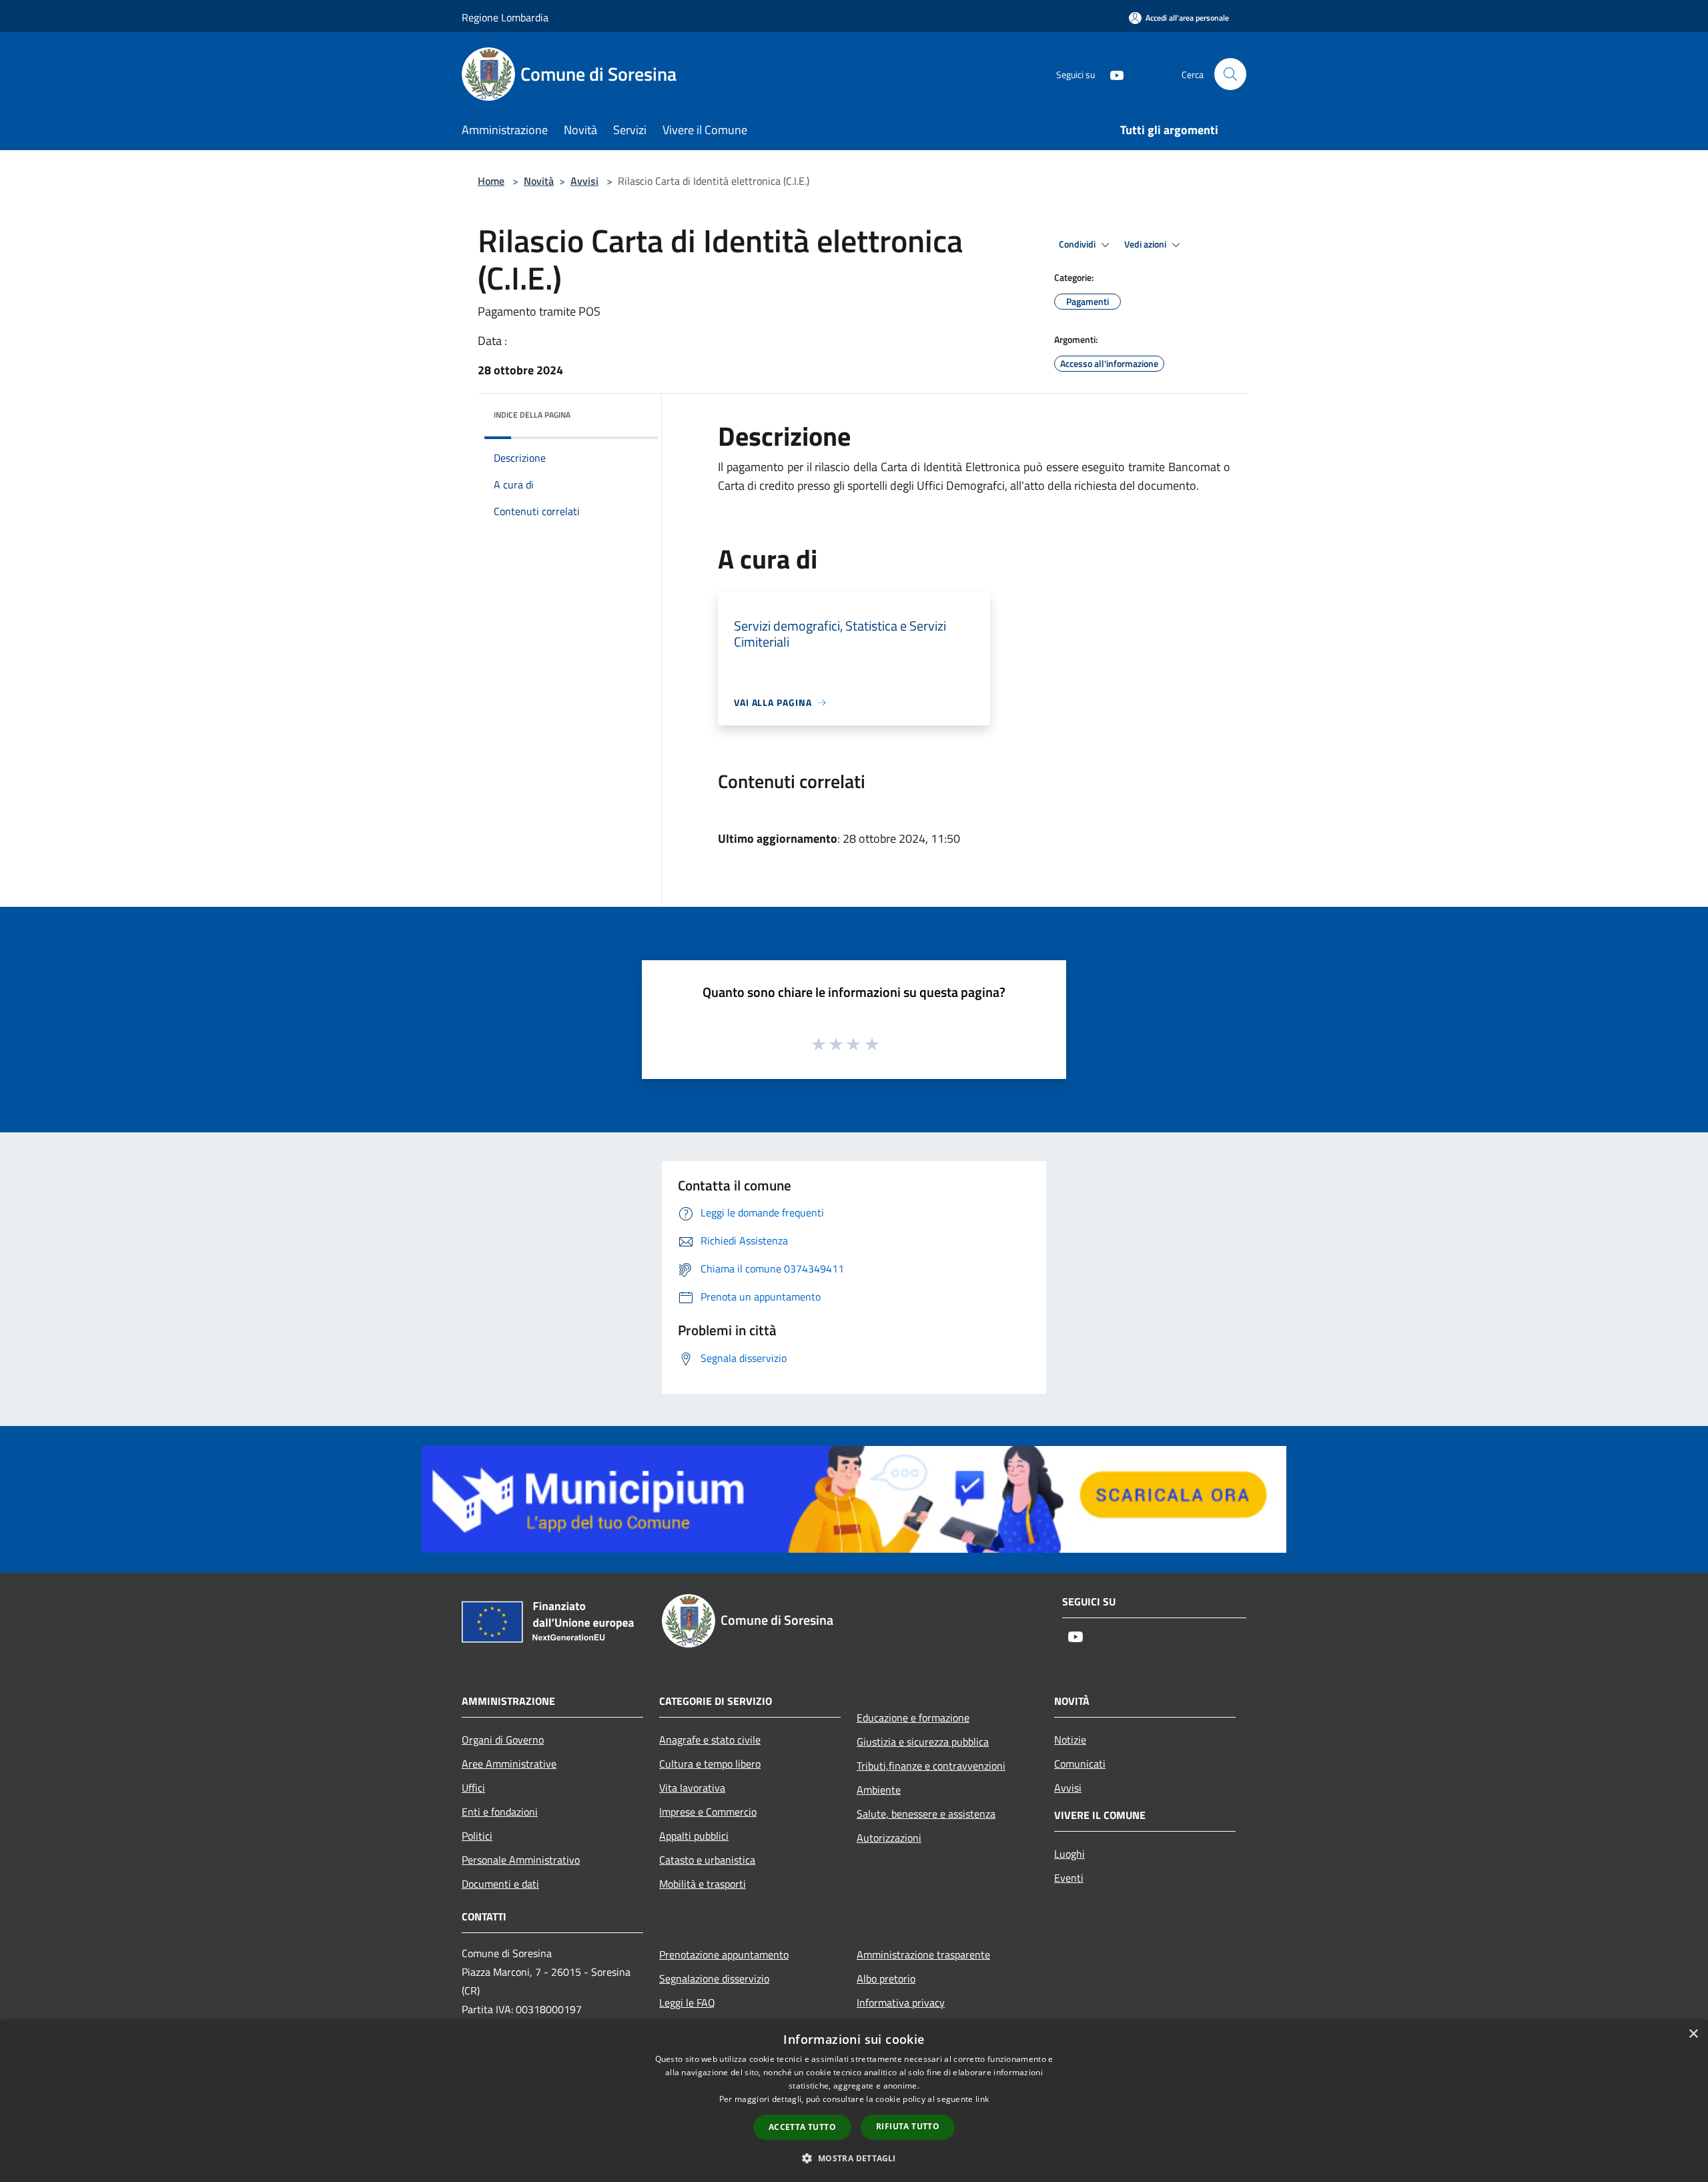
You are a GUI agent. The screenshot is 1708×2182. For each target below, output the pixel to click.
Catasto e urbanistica (707, 1860)
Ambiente (879, 1790)
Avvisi (584, 181)
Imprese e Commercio (708, 1812)
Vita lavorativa (692, 1788)
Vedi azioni (1146, 244)
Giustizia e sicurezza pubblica (923, 1742)
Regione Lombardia (505, 17)
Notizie (1070, 1740)
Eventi (1069, 1878)
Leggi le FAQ (687, 2003)
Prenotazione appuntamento (724, 1954)
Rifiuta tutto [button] (908, 2126)
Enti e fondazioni (500, 1812)
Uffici (473, 1788)
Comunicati (1080, 1764)
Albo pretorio (886, 1978)
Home (491, 181)
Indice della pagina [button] (532, 415)
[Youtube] (1112, 74)
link (982, 2099)
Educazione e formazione (913, 1718)
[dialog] (854, 2101)
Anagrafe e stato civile (710, 1740)
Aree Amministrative (509, 1764)
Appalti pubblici (694, 1836)
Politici (477, 1836)
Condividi (1078, 244)
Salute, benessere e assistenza (926, 1814)
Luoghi (1070, 1854)
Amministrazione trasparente (923, 1954)
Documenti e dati (500, 1884)
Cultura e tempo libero (710, 1764)
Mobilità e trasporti (703, 1884)
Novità (539, 181)
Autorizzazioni (889, 1838)
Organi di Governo (503, 1740)
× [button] (1693, 2034)
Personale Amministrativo (521, 1860)
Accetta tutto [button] (802, 2127)
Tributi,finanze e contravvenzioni (931, 1766)
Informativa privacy (901, 2003)
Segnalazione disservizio (714, 1978)
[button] (854, 2158)
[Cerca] (1230, 74)
